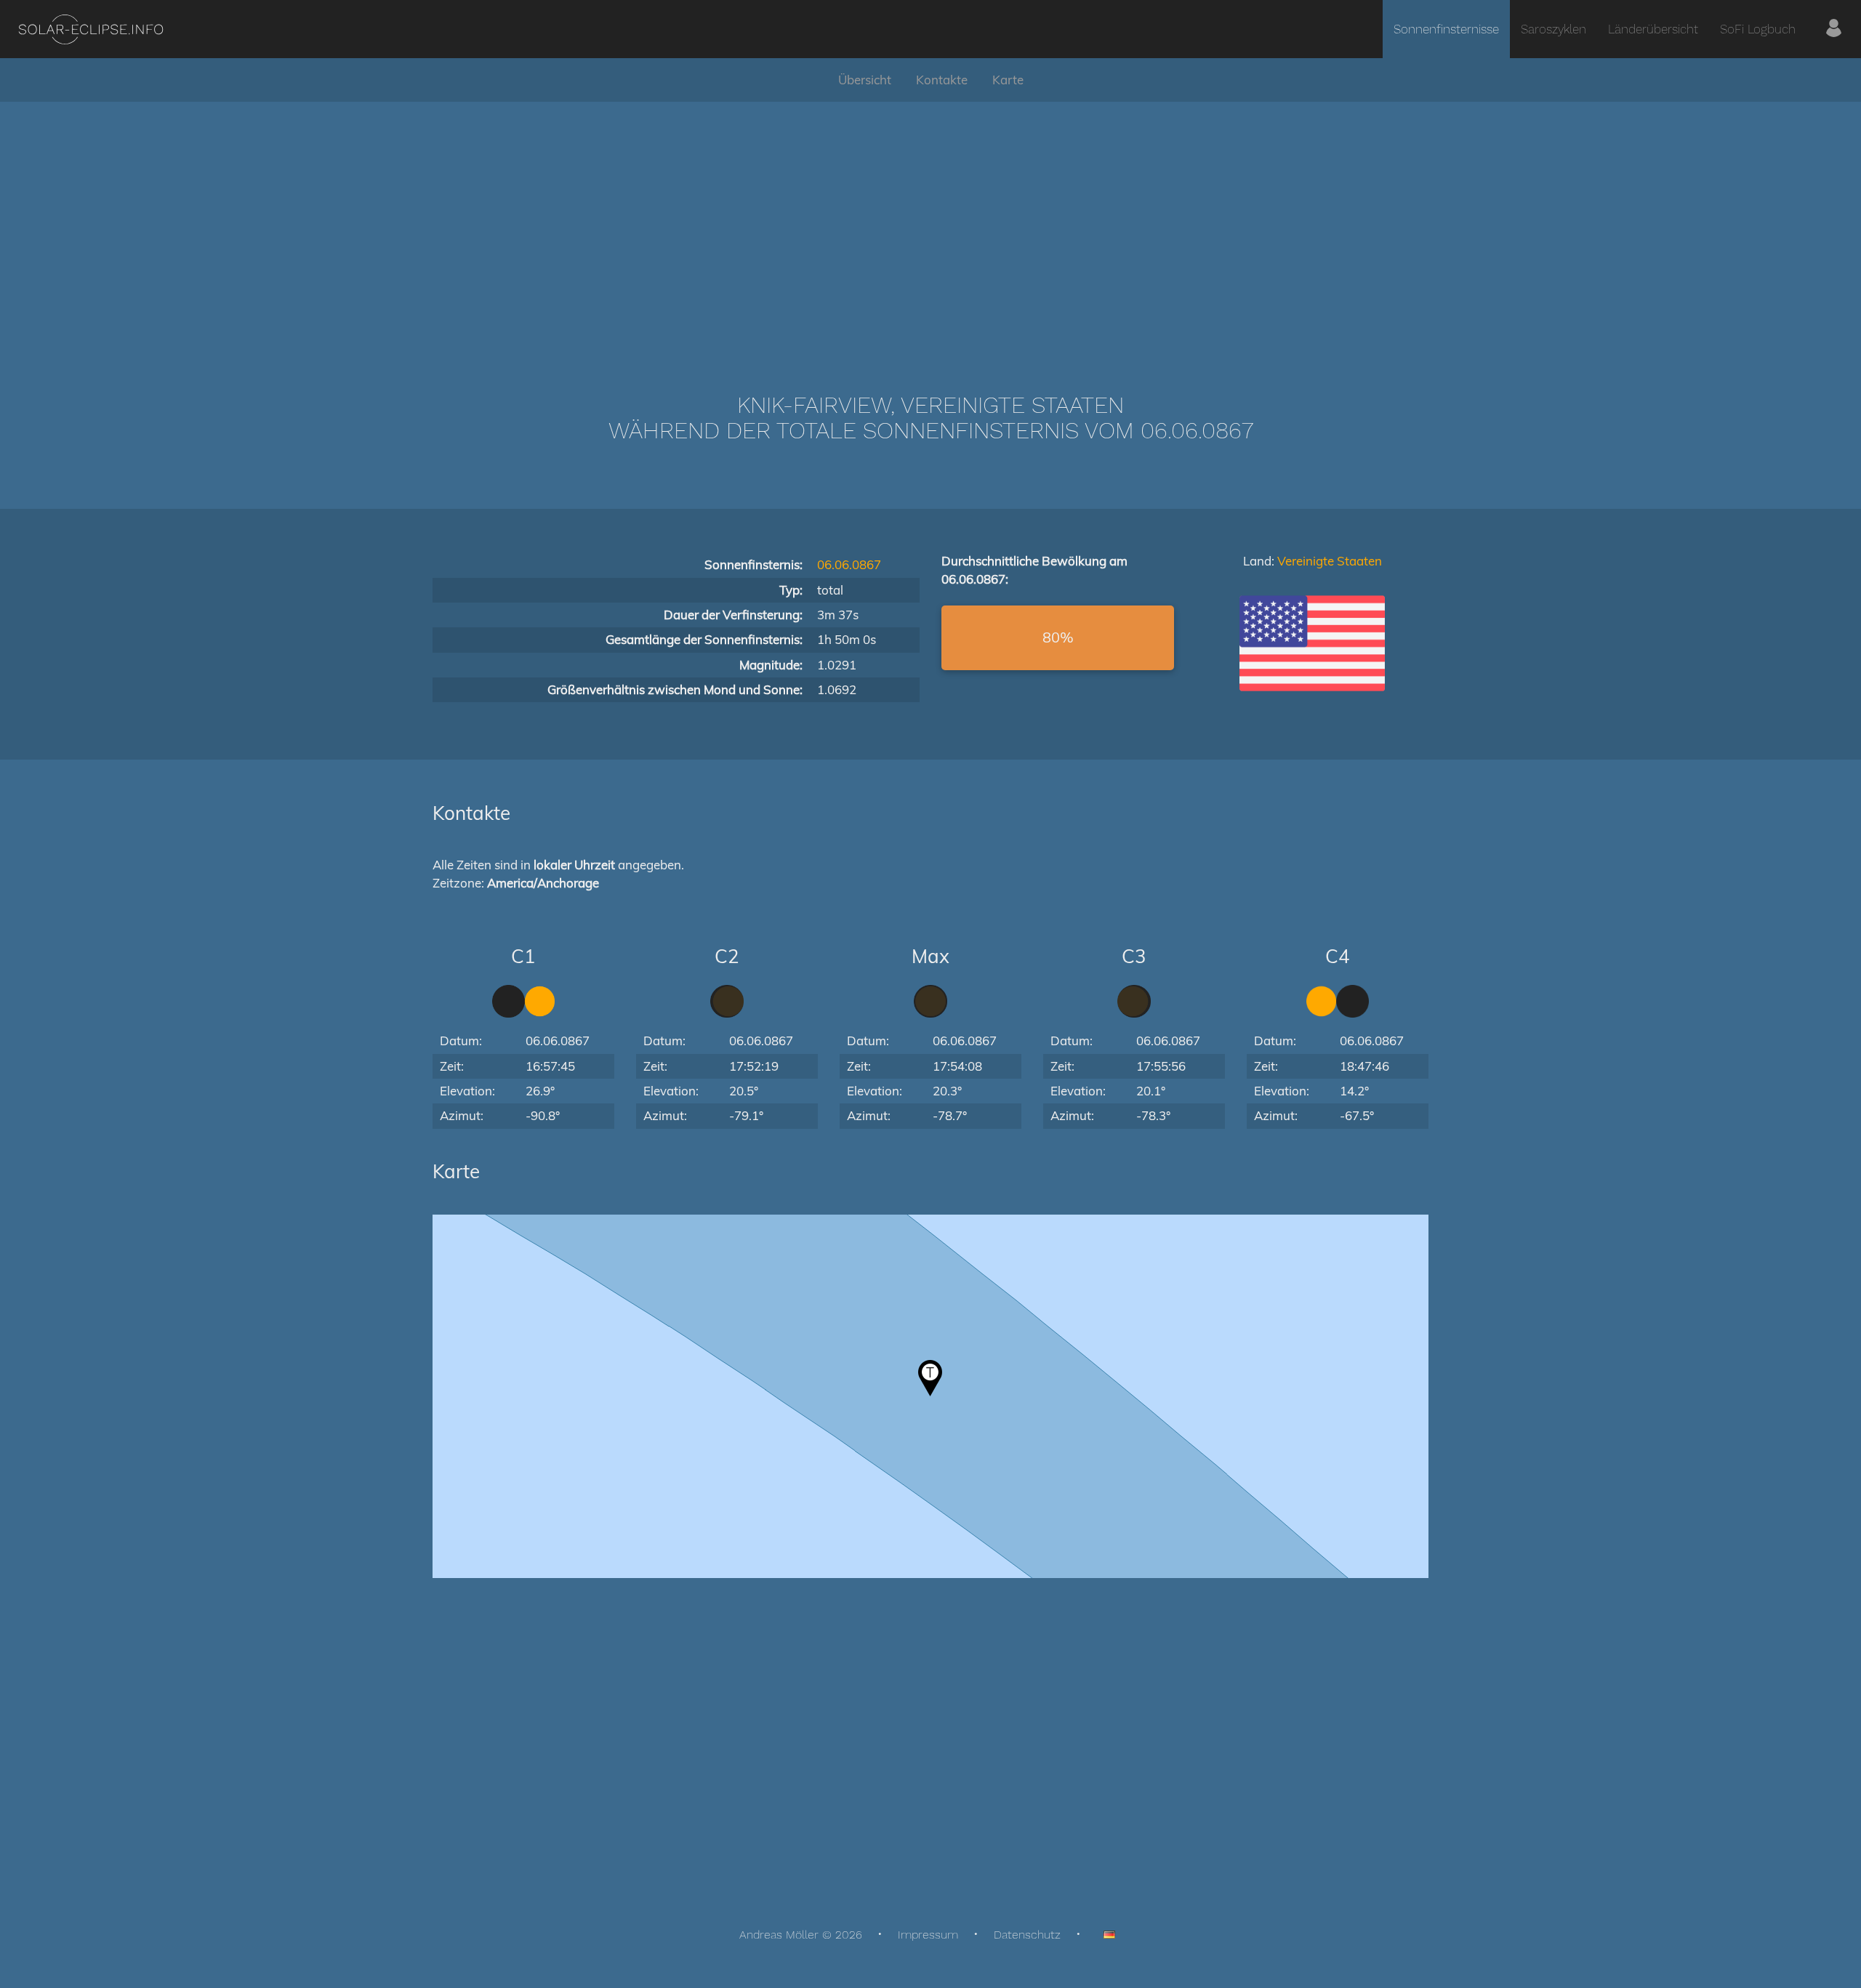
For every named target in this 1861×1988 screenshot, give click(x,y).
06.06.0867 (849, 564)
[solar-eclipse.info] (91, 29)
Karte (1008, 80)
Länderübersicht (1653, 29)
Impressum (928, 1935)
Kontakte (942, 80)
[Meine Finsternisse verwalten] (1834, 29)
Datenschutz (1027, 1935)
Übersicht (865, 80)
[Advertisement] (930, 225)
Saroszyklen (1553, 29)
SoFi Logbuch (1758, 29)
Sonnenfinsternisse (1446, 29)
